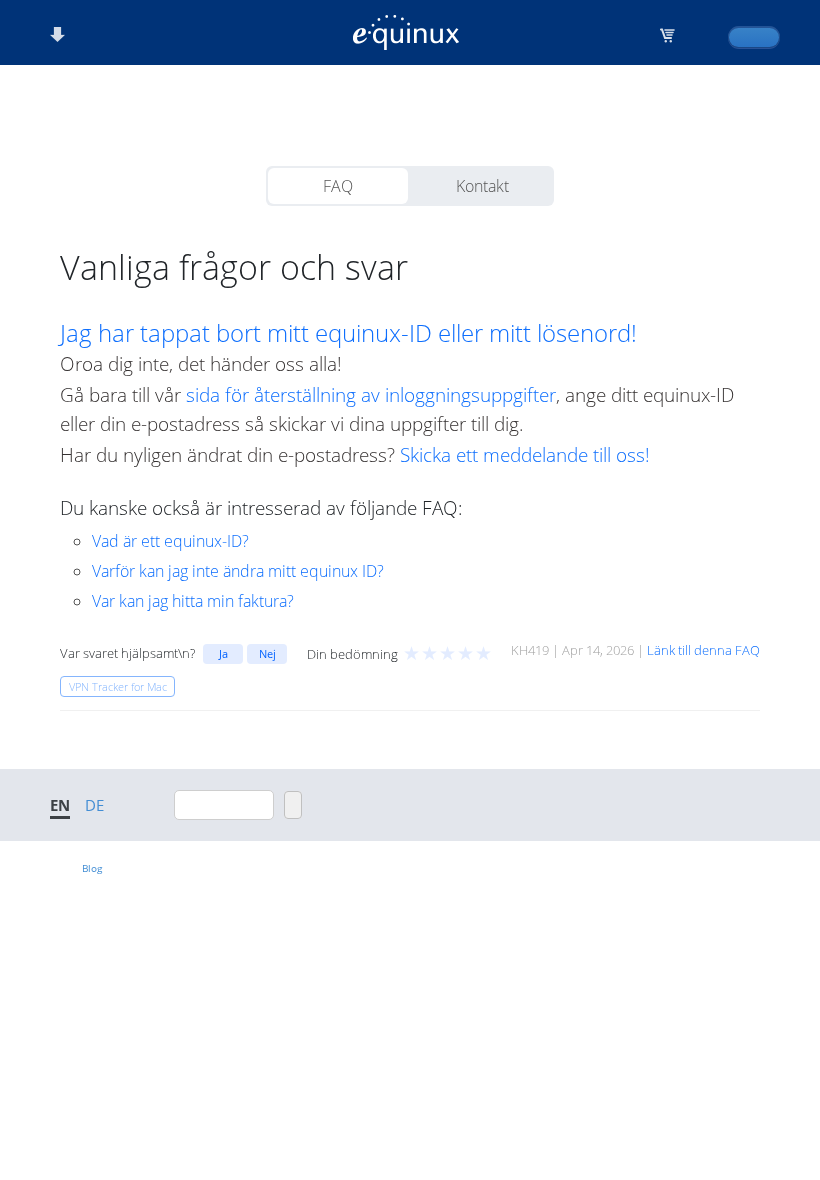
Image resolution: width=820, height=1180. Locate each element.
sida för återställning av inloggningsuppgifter (371, 394)
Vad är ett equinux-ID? (170, 541)
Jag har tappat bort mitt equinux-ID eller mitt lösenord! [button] (348, 333)
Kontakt (482, 186)
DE (94, 805)
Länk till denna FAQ (703, 650)
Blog (92, 868)
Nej (267, 653)
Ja (223, 653)
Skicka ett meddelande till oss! (525, 454)
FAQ (338, 186)
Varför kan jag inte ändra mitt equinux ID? (238, 571)
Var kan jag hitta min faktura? (193, 601)
